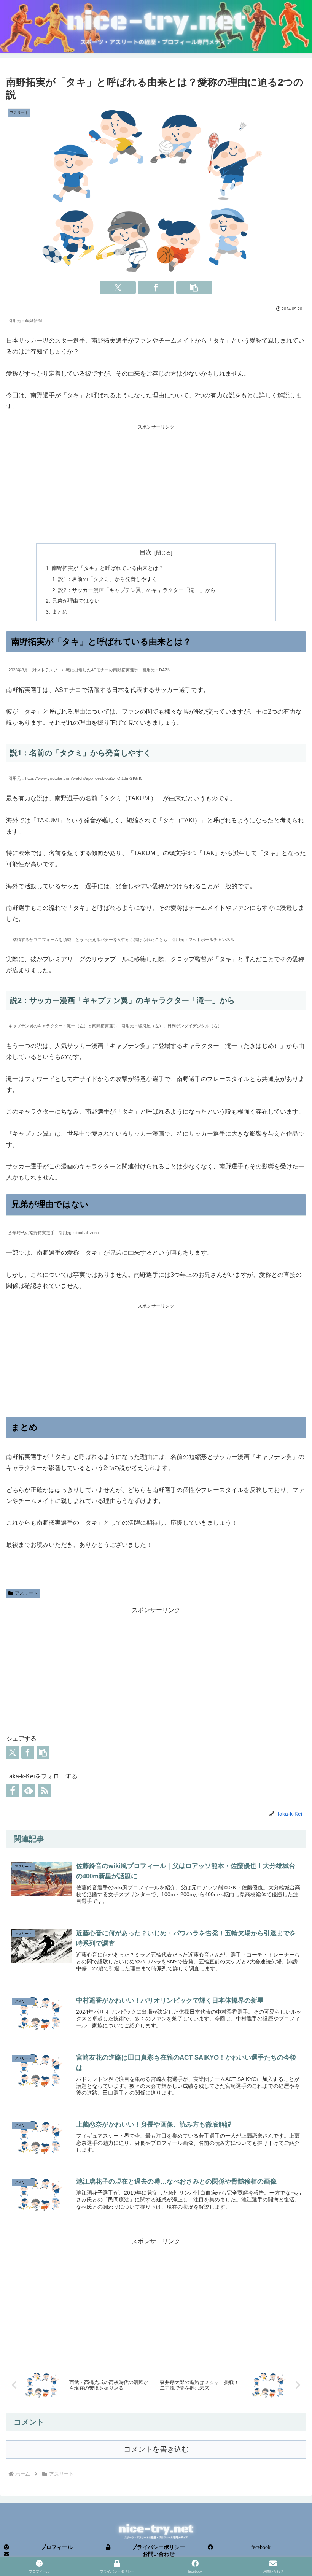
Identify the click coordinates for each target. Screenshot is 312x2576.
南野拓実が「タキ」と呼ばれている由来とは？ (108, 568)
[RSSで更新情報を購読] (45, 1790)
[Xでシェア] (118, 287)
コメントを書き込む (156, 2449)
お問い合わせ (159, 2554)
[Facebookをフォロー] (13, 1790)
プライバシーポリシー (158, 2547)
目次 (146, 552)
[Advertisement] (156, 484)
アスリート (26, 1593)
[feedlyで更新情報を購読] (29, 1790)
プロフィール (57, 2547)
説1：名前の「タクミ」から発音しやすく (108, 579)
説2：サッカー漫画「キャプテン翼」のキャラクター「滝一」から (137, 590)
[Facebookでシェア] (156, 287)
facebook (261, 2547)
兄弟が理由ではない (76, 601)
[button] (194, 287)
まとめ (60, 612)
